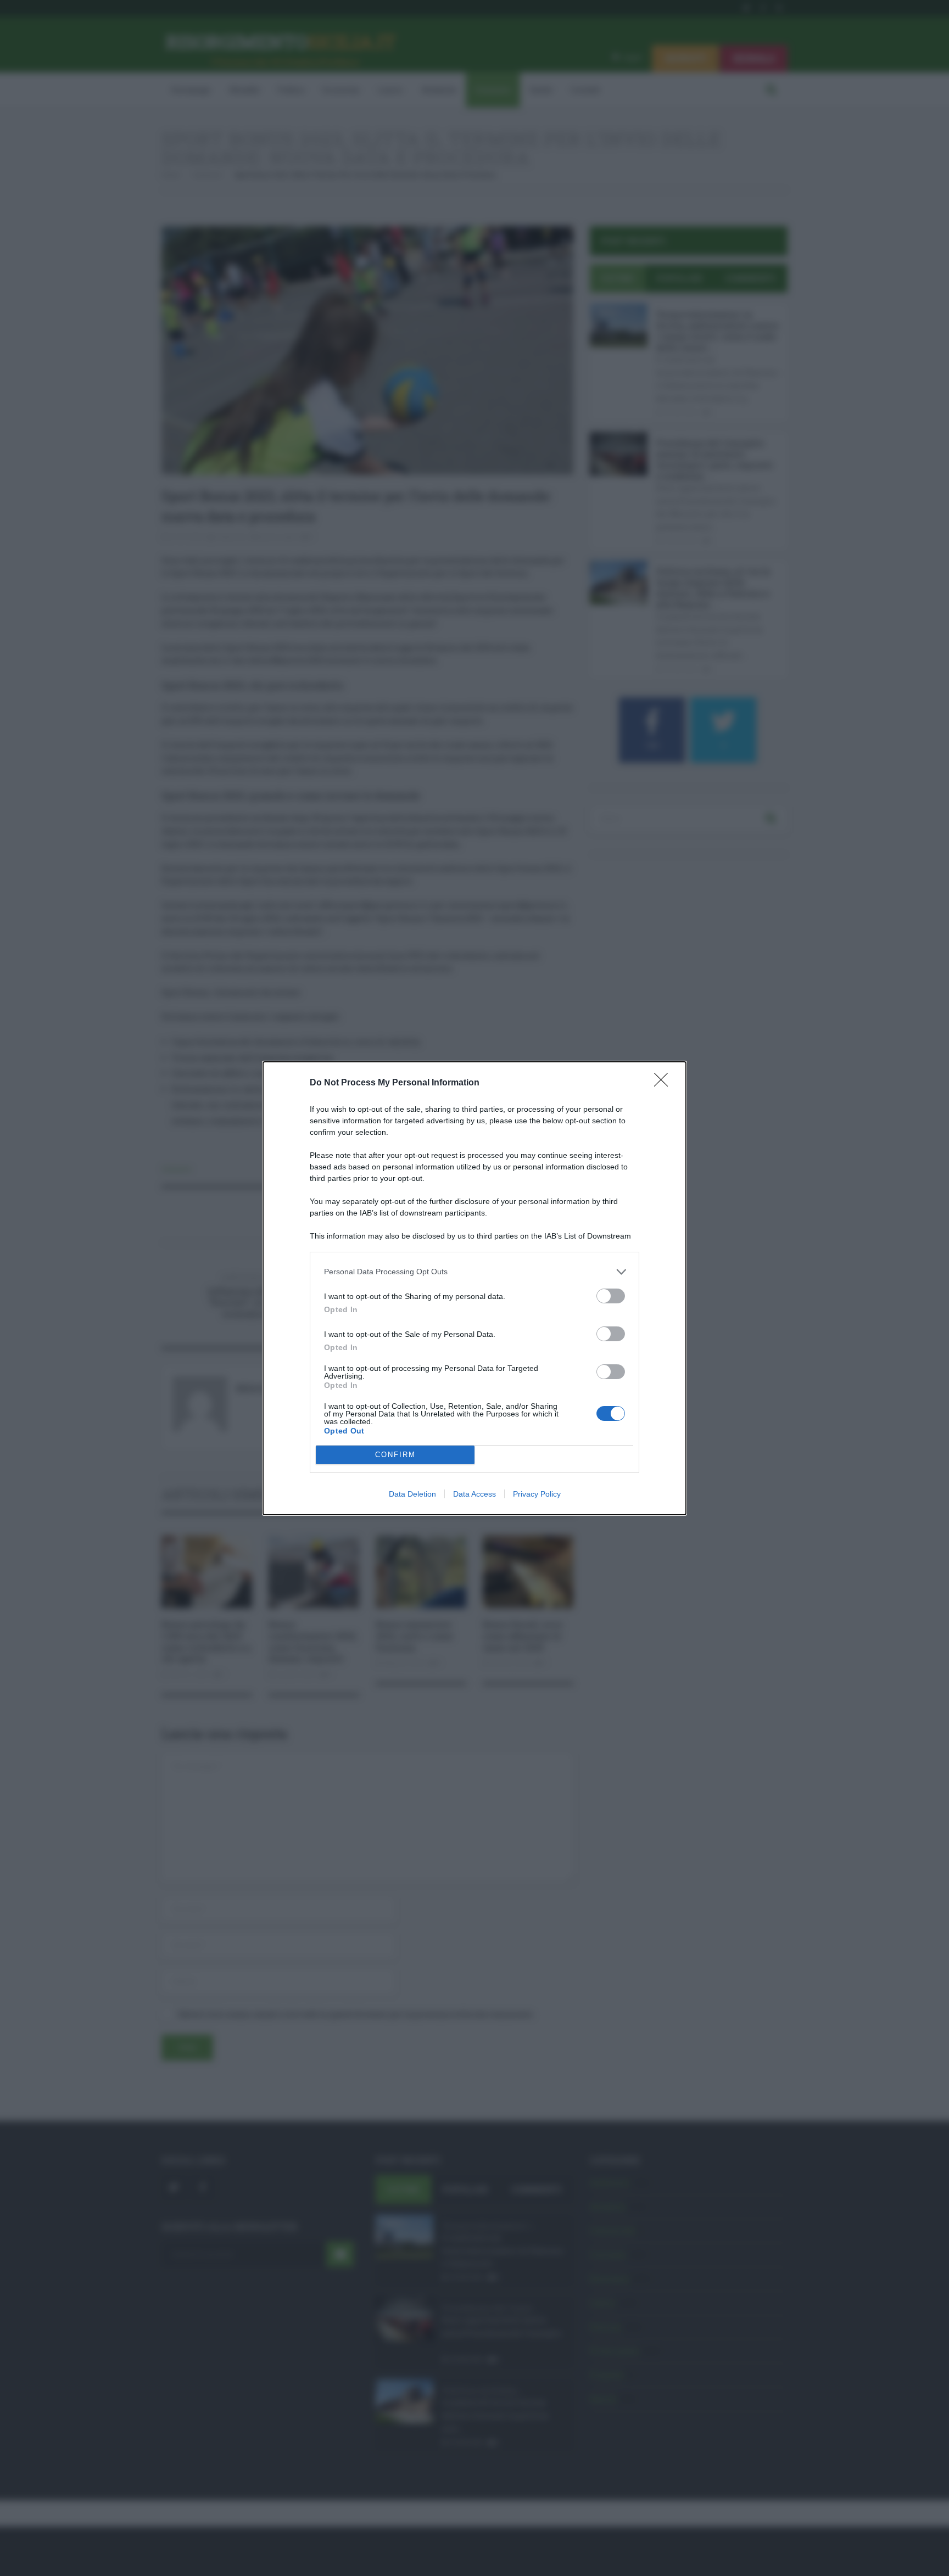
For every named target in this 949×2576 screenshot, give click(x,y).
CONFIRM (395, 1455)
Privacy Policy (537, 1494)
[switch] (611, 1296)
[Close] (665, 1083)
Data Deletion (412, 1494)
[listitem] (474, 1272)
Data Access (474, 1494)
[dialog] (474, 1288)
